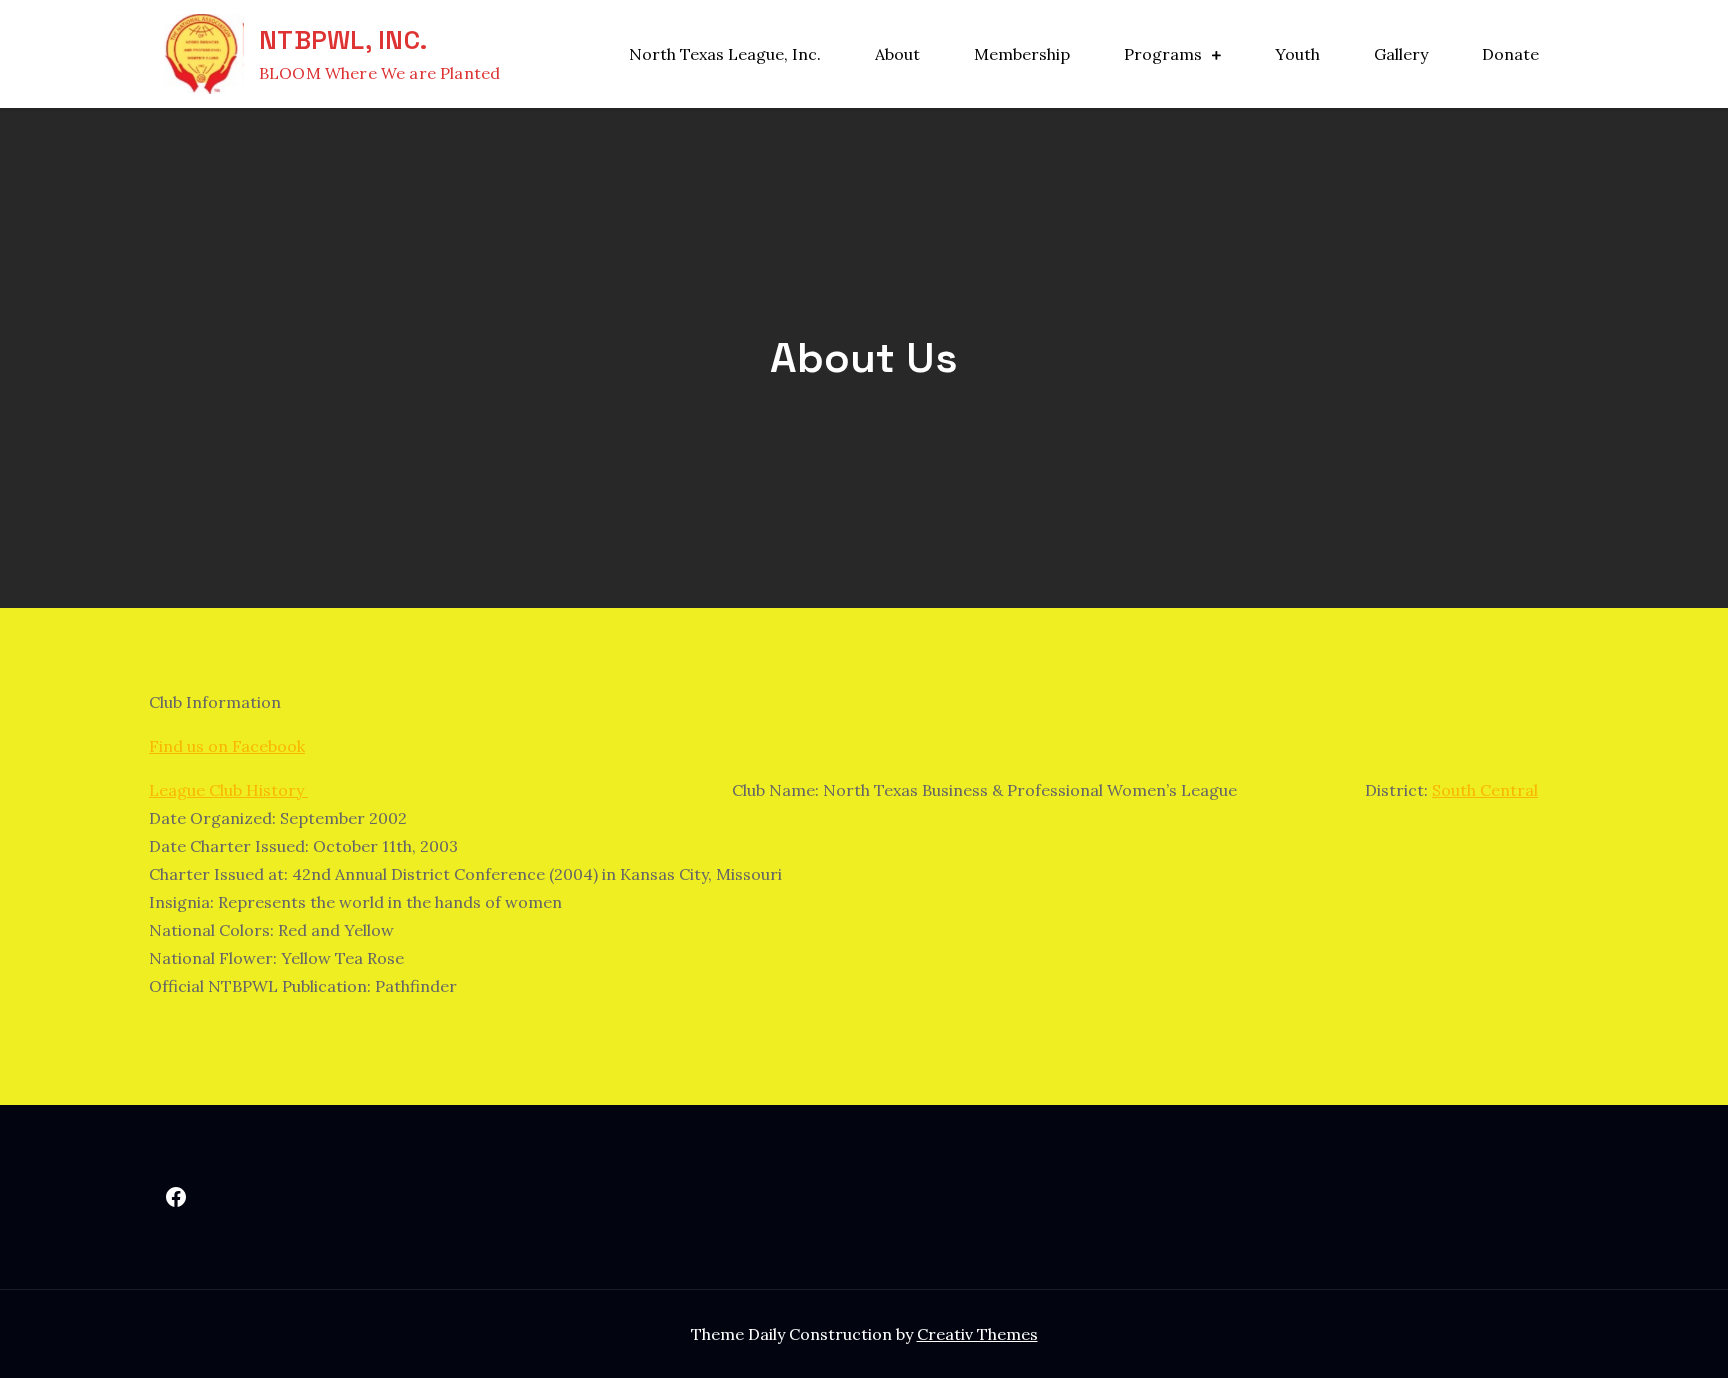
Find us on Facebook (227, 746)
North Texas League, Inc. (725, 54)
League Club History (228, 790)
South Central (1485, 790)
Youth (1297, 54)
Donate (1510, 54)
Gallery (1401, 54)
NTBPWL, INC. (343, 40)
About (897, 54)
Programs (1163, 54)
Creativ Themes (977, 1334)
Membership (1022, 54)
